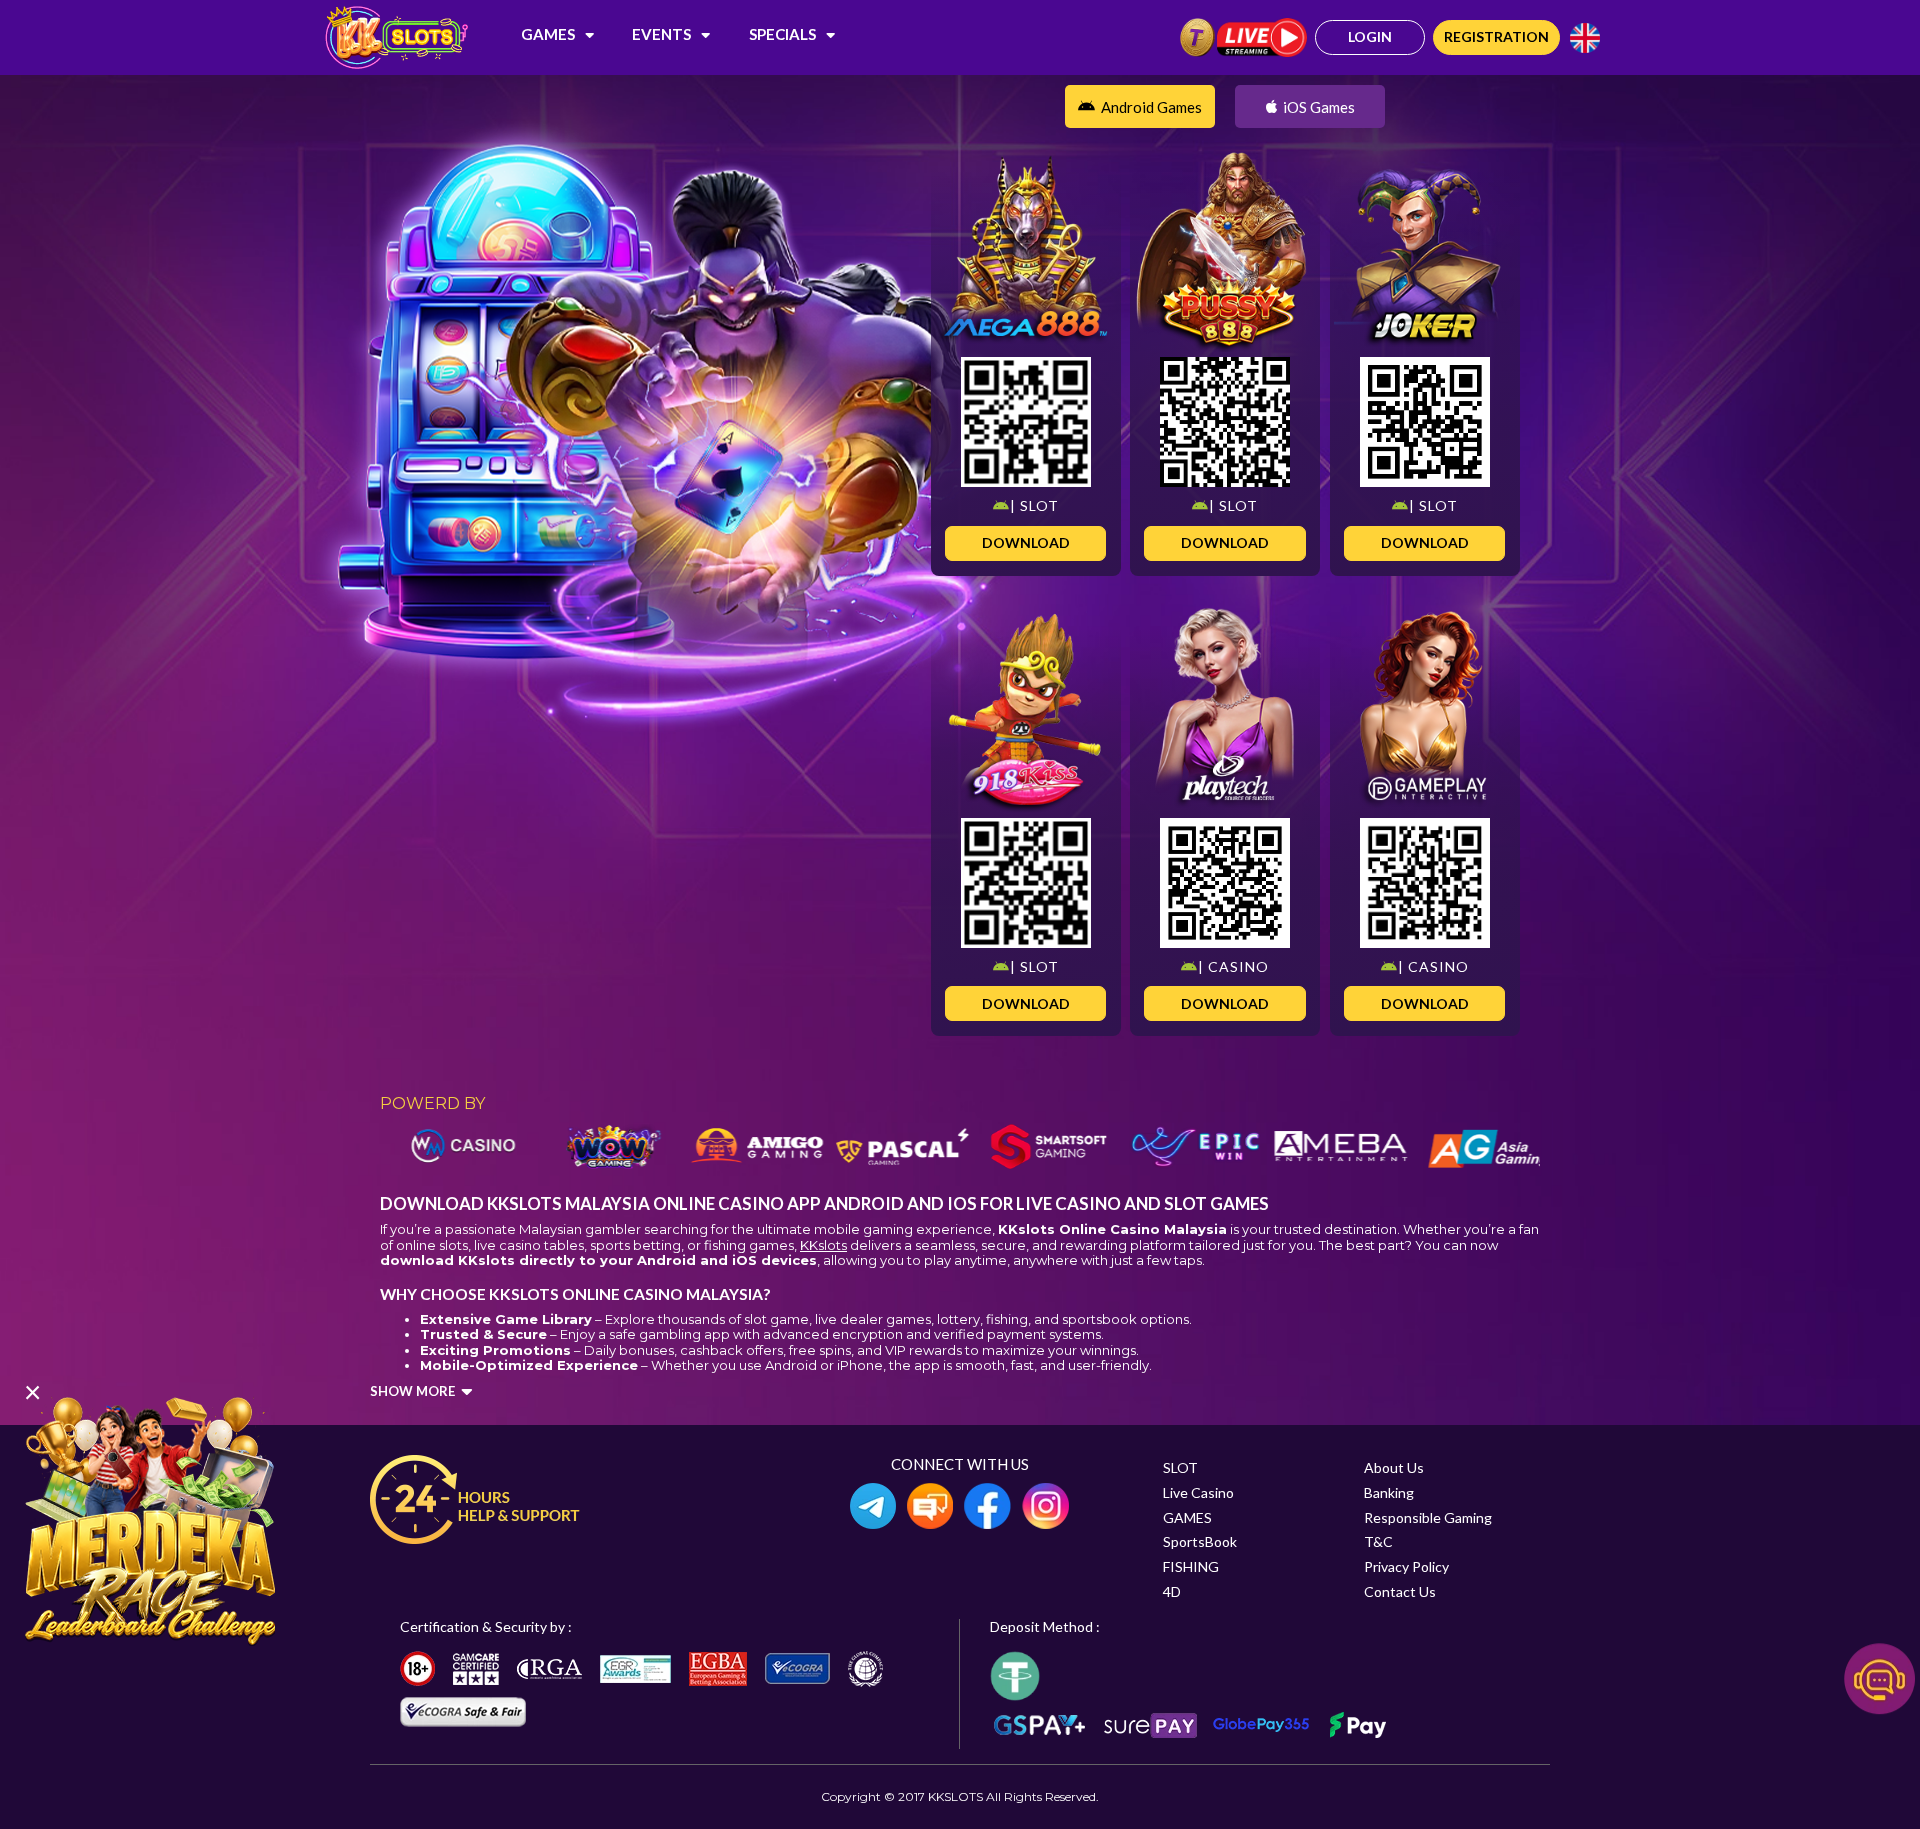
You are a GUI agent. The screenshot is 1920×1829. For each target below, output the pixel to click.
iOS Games (1319, 107)
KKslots (823, 1245)
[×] (150, 1519)
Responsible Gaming (1428, 1517)
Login (1370, 36)
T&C (1378, 1541)
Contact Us (1400, 1591)
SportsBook (1200, 1541)
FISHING (1191, 1566)
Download (1026, 542)
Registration (1496, 36)
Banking (1389, 1492)
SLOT (1180, 1467)
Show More (412, 1391)
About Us (1394, 1467)
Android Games (1151, 107)
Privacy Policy (1406, 1566)
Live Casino (1198, 1492)
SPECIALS (782, 34)
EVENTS (661, 34)
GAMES (548, 34)
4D (1172, 1591)
